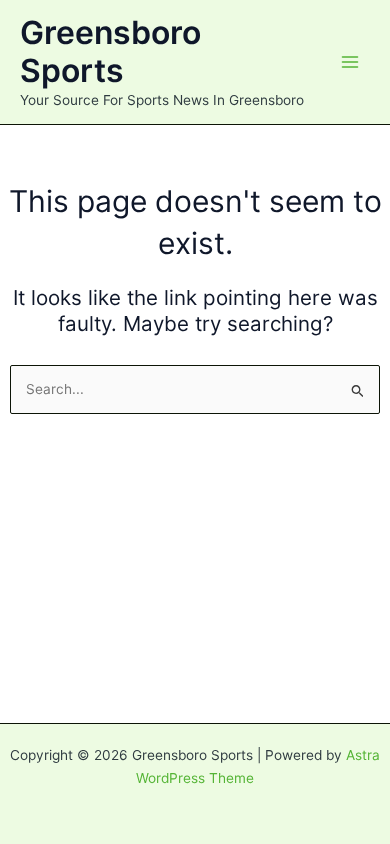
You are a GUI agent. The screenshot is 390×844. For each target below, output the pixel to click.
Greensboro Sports (110, 51)
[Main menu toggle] (350, 62)
